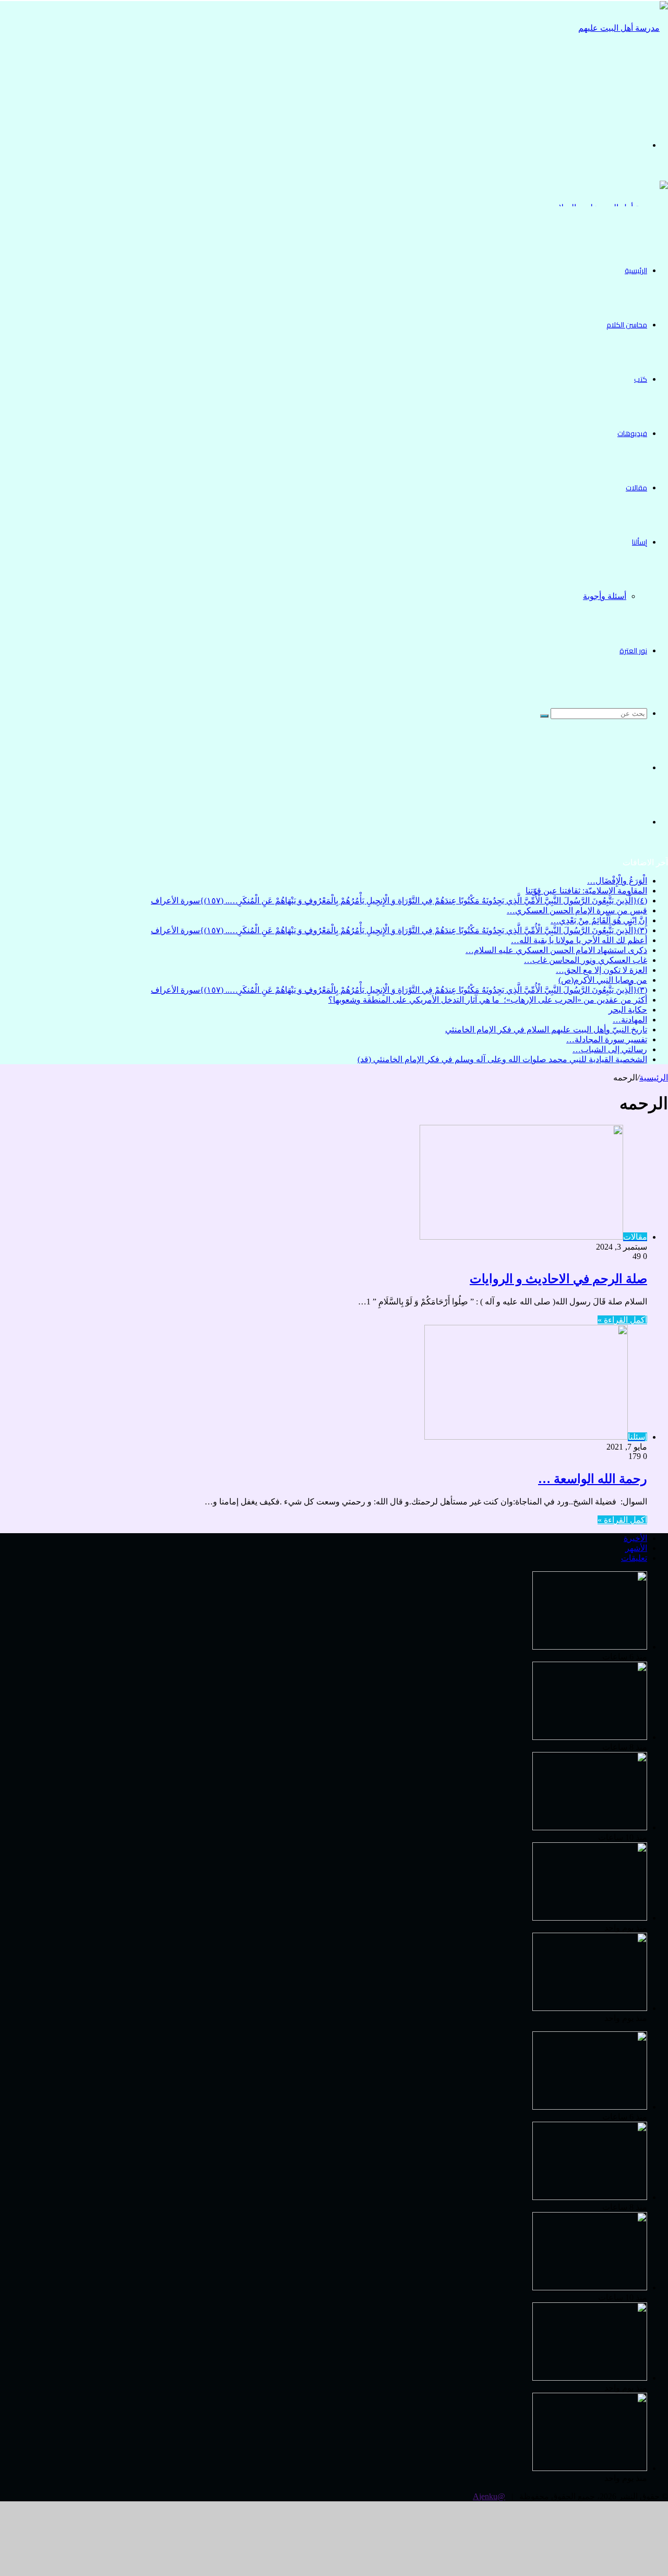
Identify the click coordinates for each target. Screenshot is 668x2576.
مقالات (636, 488)
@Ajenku (489, 2496)
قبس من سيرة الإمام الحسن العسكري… (577, 910)
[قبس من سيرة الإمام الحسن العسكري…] (590, 1918)
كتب (641, 379)
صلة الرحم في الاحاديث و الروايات (558, 1279)
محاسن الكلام (627, 325)
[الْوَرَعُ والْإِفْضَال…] (590, 1647)
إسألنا (640, 542)
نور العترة (633, 651)
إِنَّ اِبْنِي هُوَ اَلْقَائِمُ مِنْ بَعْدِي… (599, 920)
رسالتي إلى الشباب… (610, 1049)
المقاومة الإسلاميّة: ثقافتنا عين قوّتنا (586, 891)
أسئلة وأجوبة (605, 596)
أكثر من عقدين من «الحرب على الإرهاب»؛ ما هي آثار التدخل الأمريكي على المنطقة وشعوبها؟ (488, 1000)
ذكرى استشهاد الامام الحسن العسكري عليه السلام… (556, 950)
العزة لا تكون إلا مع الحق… (601, 970)
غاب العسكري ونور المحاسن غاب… (586, 960)
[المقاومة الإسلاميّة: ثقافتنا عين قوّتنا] (590, 1737)
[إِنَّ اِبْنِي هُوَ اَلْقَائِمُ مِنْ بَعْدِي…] (590, 2008)
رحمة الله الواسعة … (593, 1479)
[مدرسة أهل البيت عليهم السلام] (616, 82)
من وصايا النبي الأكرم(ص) (603, 980)
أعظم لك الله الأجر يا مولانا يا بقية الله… (579, 940)
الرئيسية (636, 270)
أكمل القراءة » (622, 1320)
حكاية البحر (628, 1010)
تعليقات (634, 1558)
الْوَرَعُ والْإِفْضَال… (617, 881)
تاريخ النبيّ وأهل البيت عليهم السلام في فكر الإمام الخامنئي (546, 1030)
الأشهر (636, 1548)
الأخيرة (635, 1538)
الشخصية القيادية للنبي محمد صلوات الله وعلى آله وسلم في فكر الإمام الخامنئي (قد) (502, 1059)
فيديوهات (632, 433)
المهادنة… (630, 1020)
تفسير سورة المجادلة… (607, 1039)
